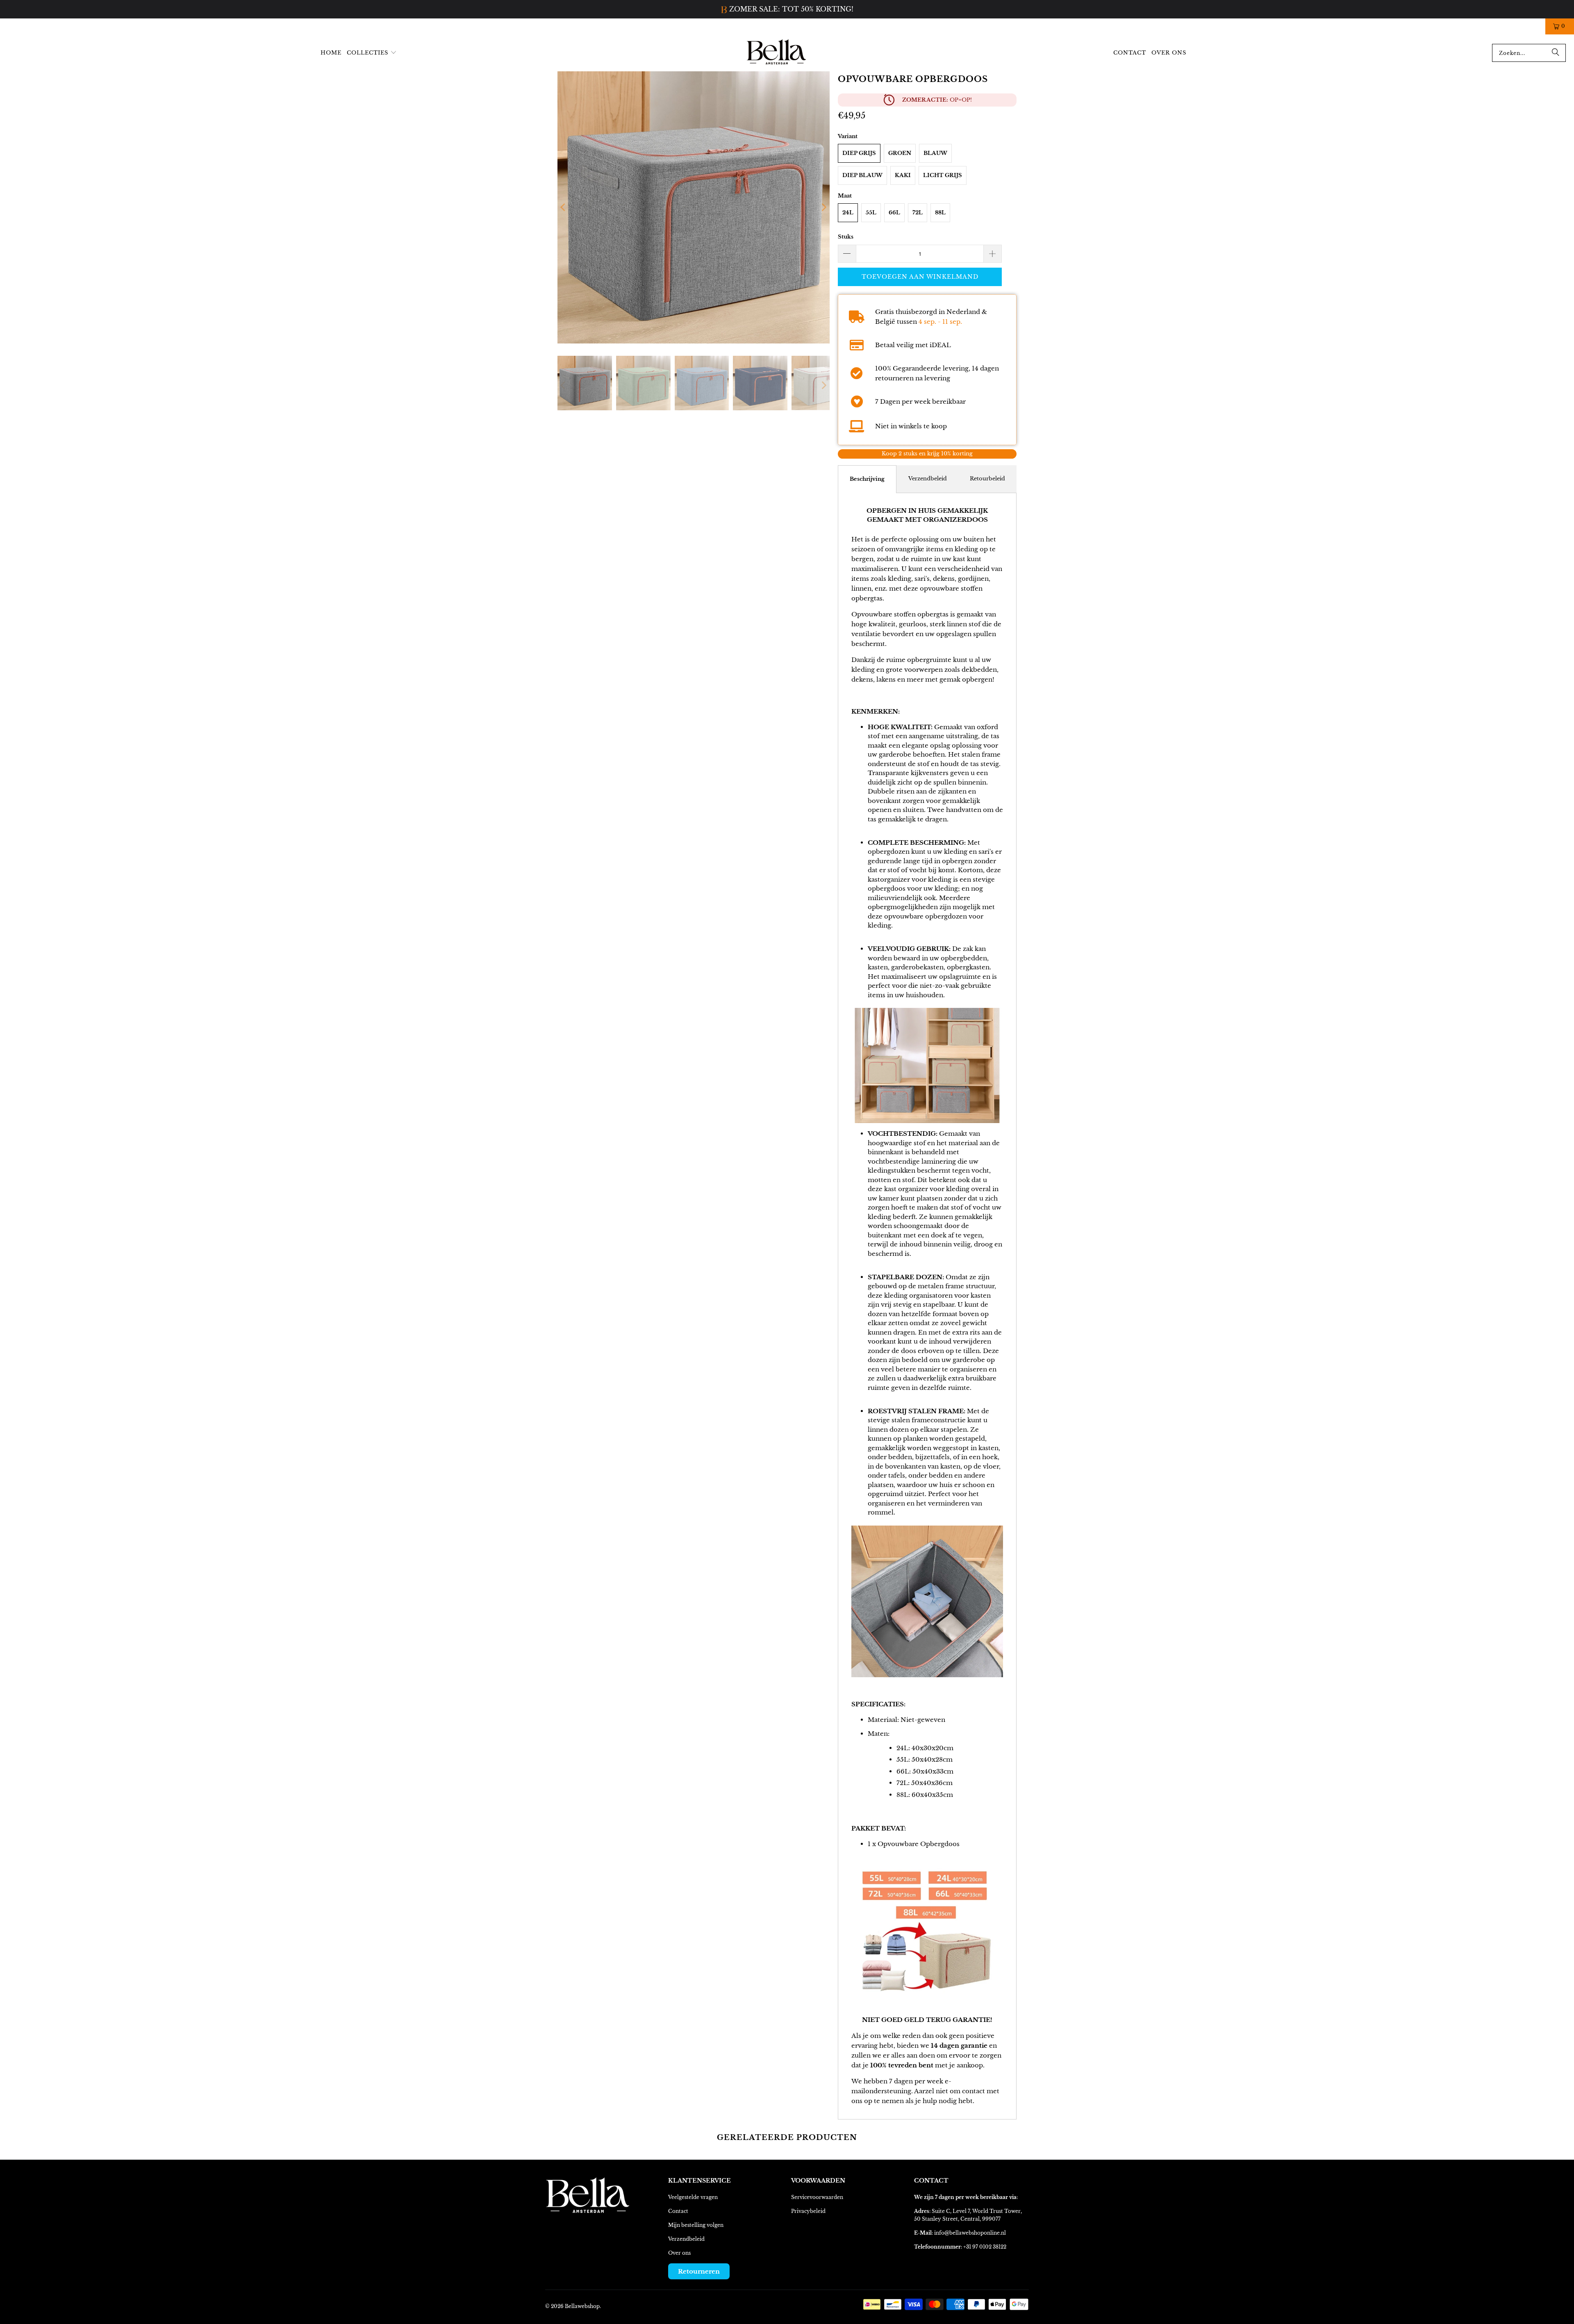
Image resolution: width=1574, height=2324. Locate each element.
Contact (678, 2211)
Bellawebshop (582, 2306)
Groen (900, 153)
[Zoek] (1556, 52)
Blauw (935, 153)
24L (848, 212)
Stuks (846, 236)
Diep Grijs (859, 153)
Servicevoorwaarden (817, 2197)
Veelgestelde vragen (693, 2197)
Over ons (679, 2252)
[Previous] (564, 207)
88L (940, 212)
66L (894, 212)
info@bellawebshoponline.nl (970, 2232)
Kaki (903, 175)
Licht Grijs (943, 175)
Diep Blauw (862, 175)
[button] (372, 53)
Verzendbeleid (928, 478)
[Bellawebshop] (777, 52)
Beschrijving (867, 479)
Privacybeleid (808, 2211)
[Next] (823, 207)
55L (871, 212)
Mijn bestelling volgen (696, 2225)
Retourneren (699, 2271)
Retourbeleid (987, 478)
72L (918, 212)
